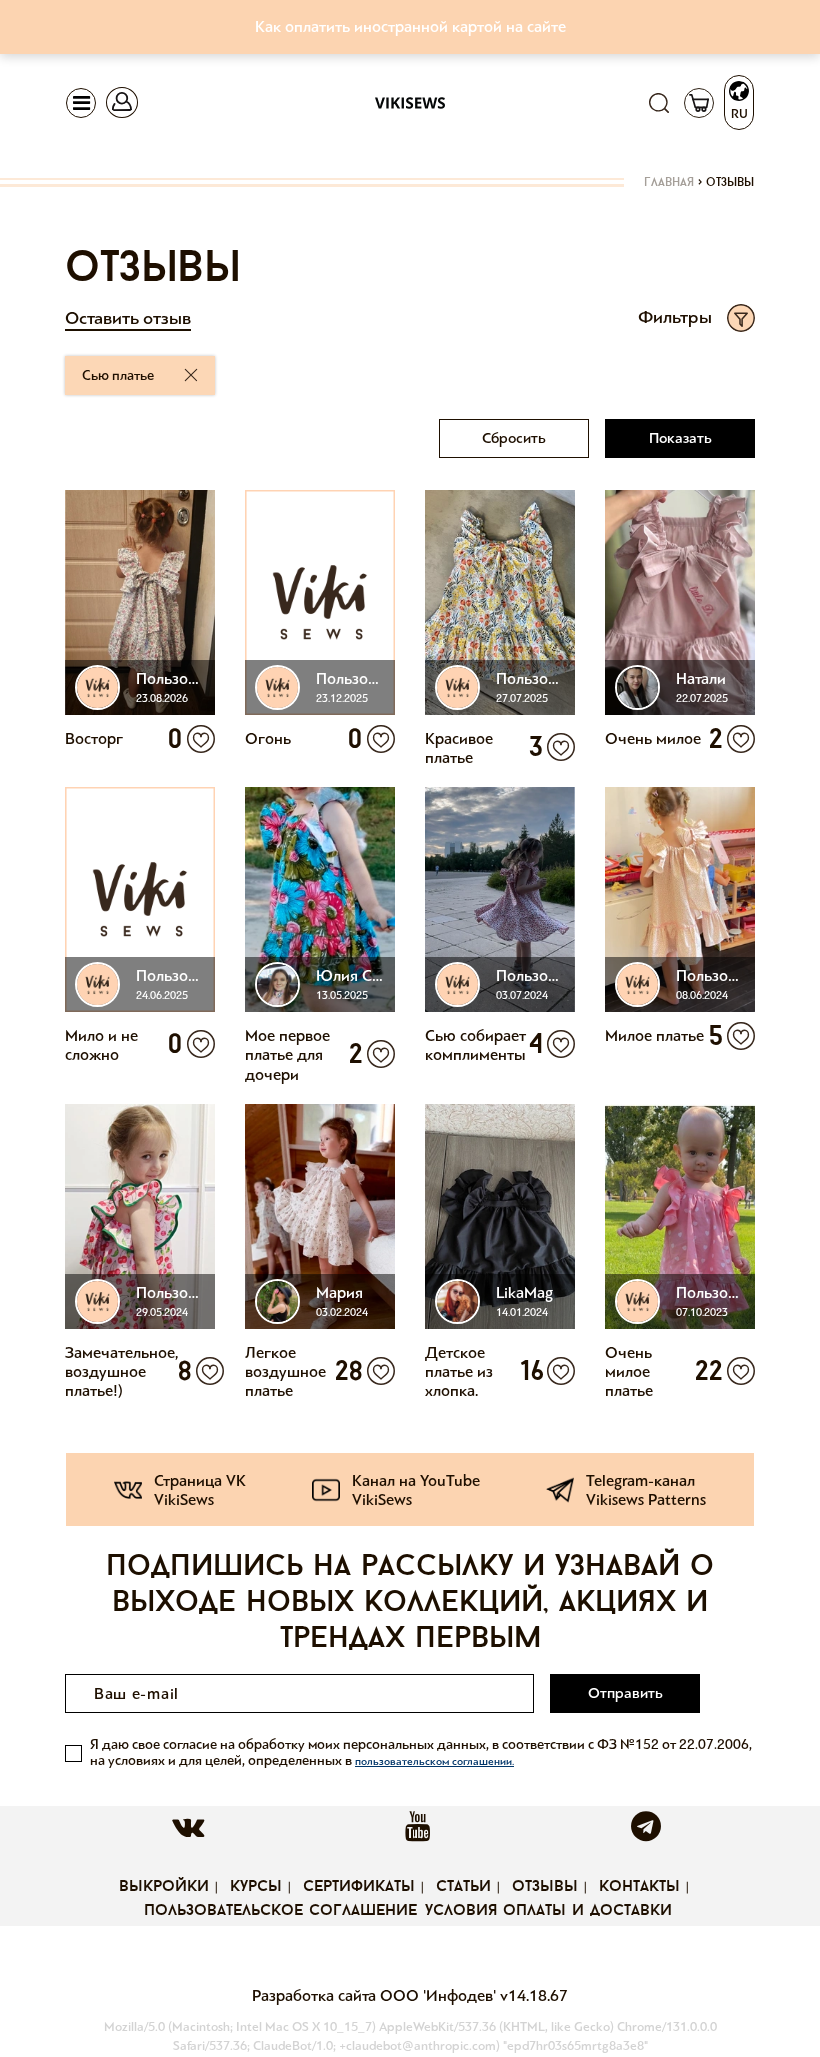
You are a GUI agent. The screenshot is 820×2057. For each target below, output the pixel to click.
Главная (669, 183)
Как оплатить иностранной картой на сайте (410, 26)
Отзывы (545, 1887)
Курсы (256, 1887)
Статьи (463, 1887)
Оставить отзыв (128, 318)
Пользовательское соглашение (280, 1911)
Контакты (639, 1887)
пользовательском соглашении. (434, 1761)
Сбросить (514, 438)
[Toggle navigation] (81, 103)
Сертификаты (359, 1887)
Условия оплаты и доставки (548, 1911)
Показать (680, 438)
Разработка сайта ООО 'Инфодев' (376, 1995)
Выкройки (164, 1887)
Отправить (625, 1693)
